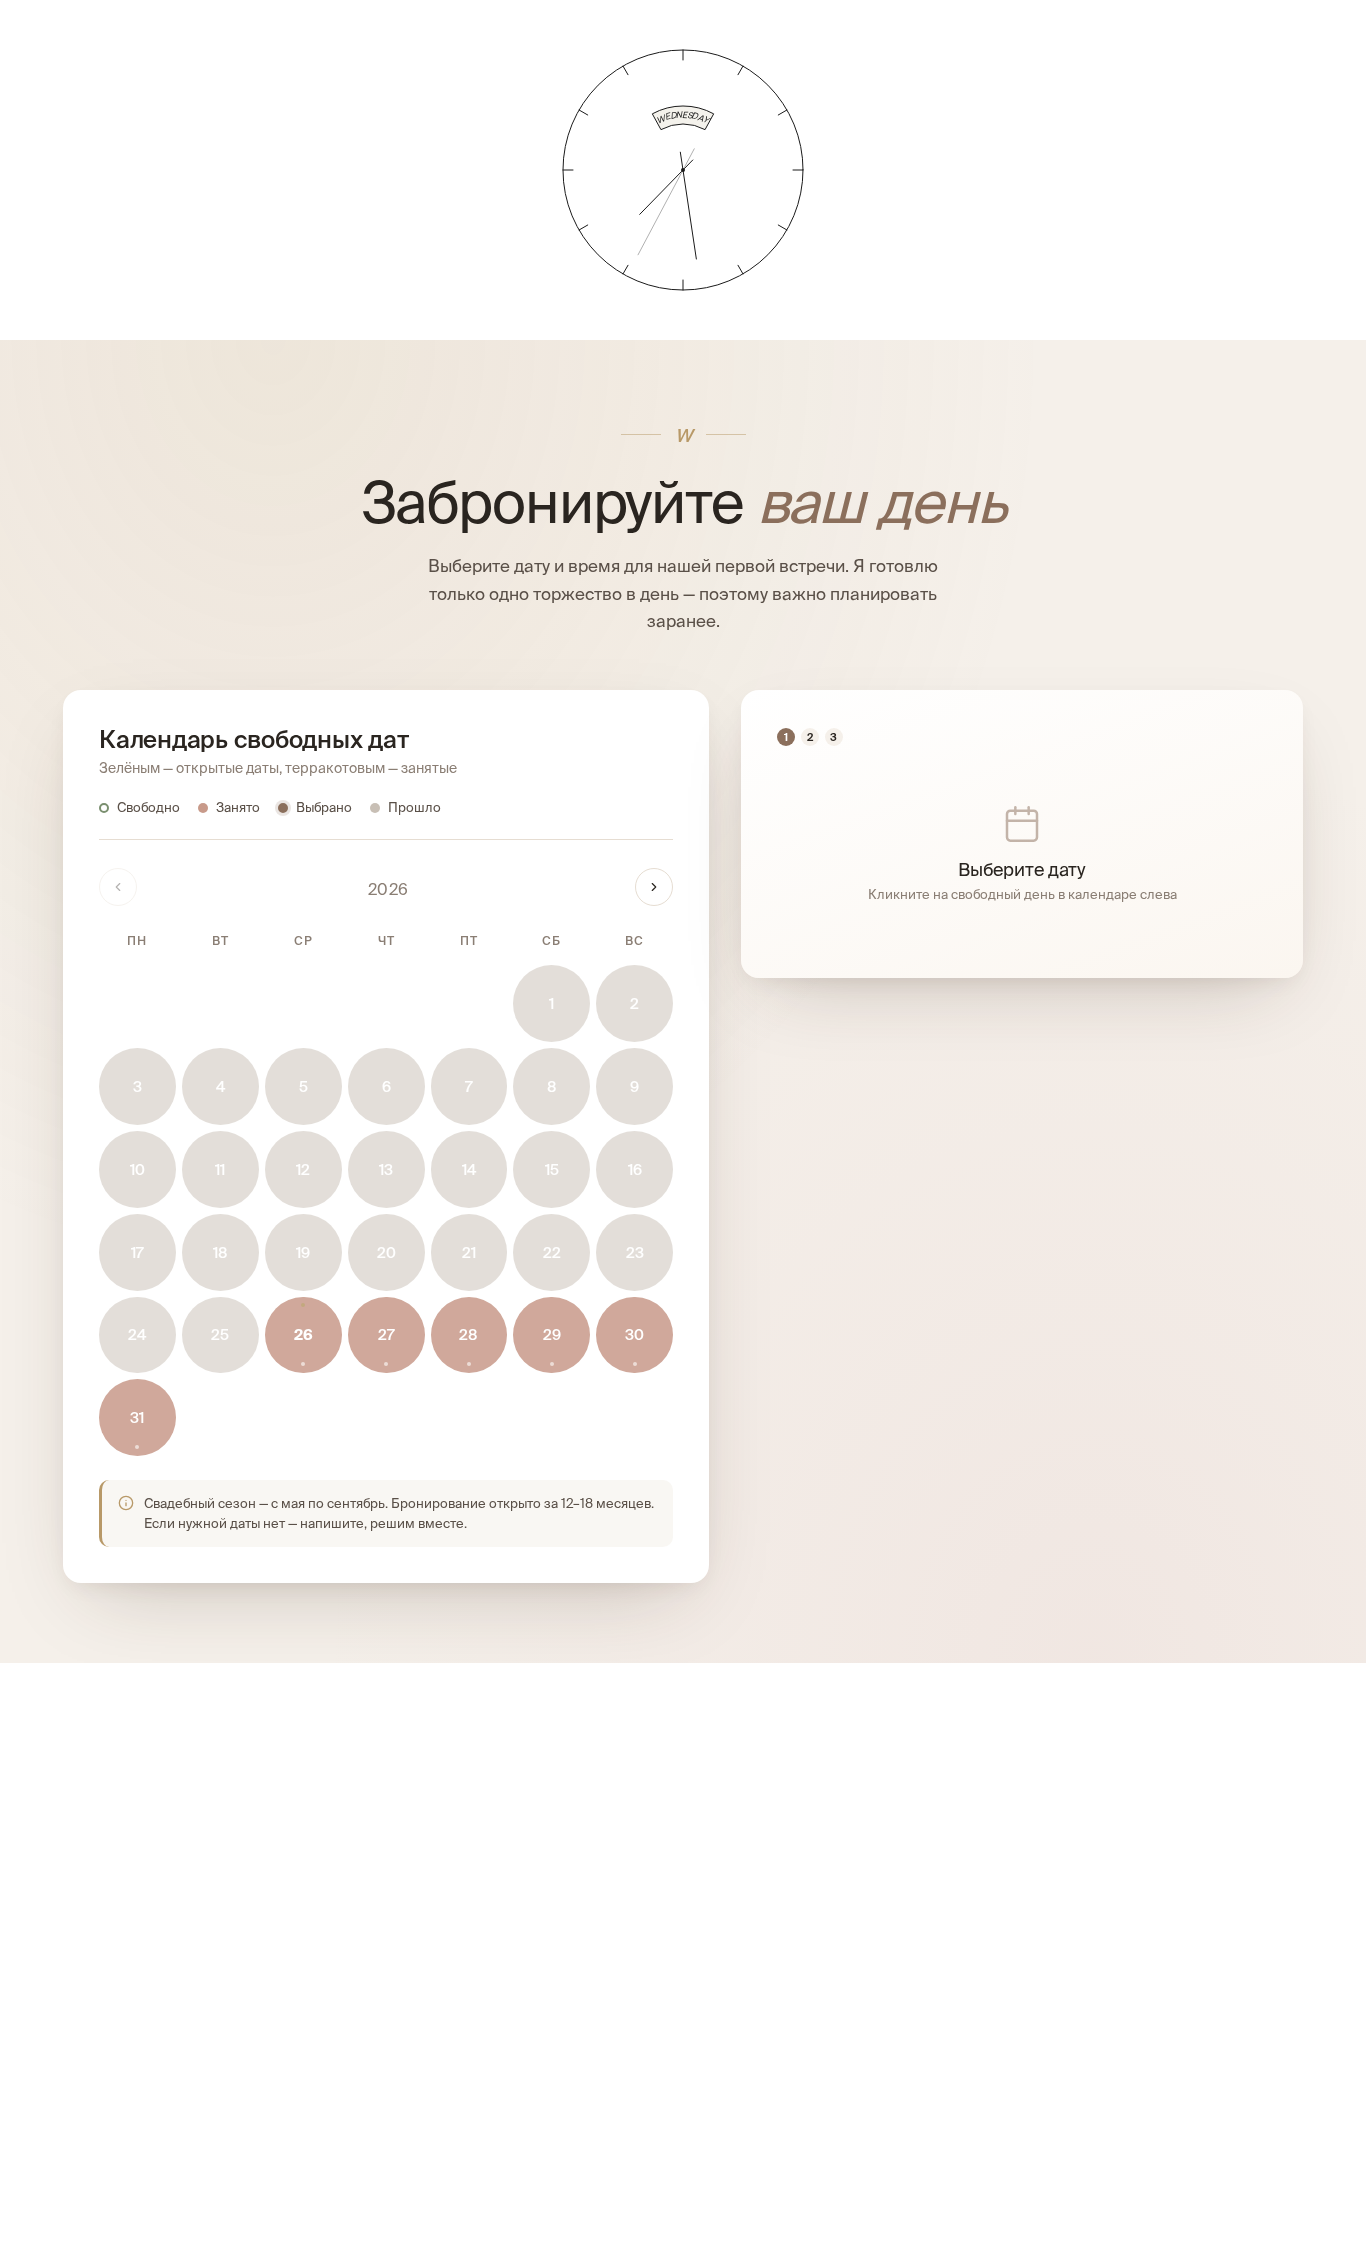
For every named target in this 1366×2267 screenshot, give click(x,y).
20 (386, 1252)
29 (552, 1334)
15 (552, 1169)
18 (220, 1252)
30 (634, 1334)
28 (468, 1334)
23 (635, 1252)
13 (386, 1169)
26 (303, 1334)
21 (469, 1252)
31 (137, 1417)
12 (303, 1169)
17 (137, 1252)
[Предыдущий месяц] (118, 887)
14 (469, 1169)
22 (552, 1252)
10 (137, 1169)
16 (635, 1169)
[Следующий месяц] (654, 887)
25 (220, 1334)
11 (220, 1169)
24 (137, 1334)
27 (386, 1334)
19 (303, 1252)
